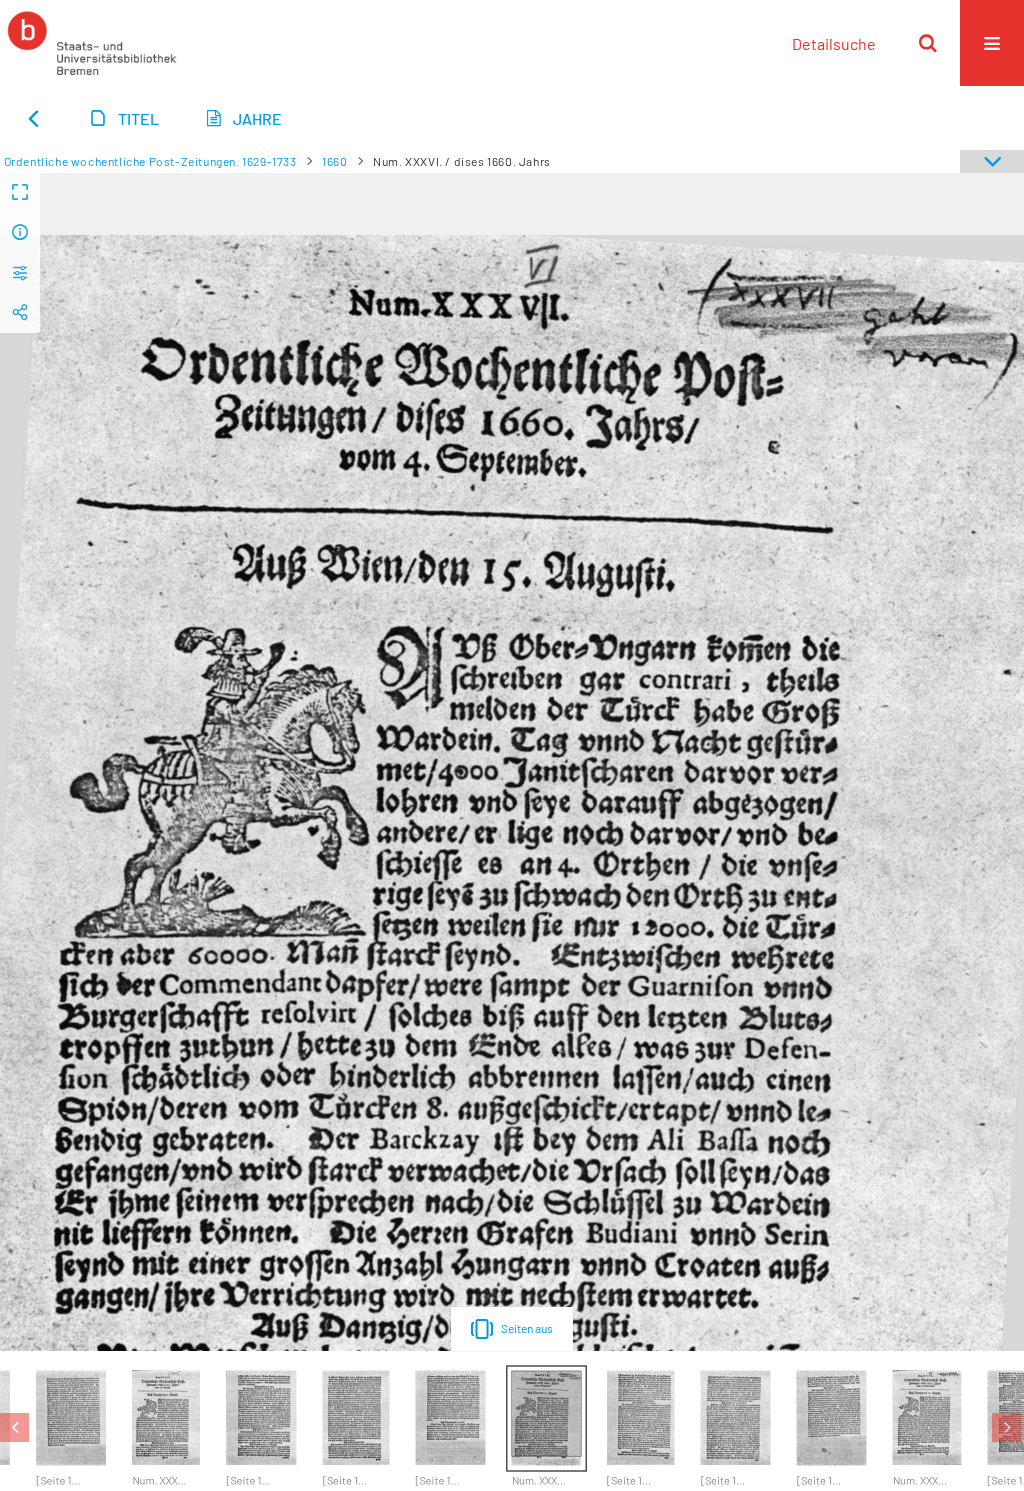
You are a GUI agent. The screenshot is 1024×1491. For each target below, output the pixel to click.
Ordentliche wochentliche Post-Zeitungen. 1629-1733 (150, 161)
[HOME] (92, 43)
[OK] (928, 43)
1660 (334, 161)
